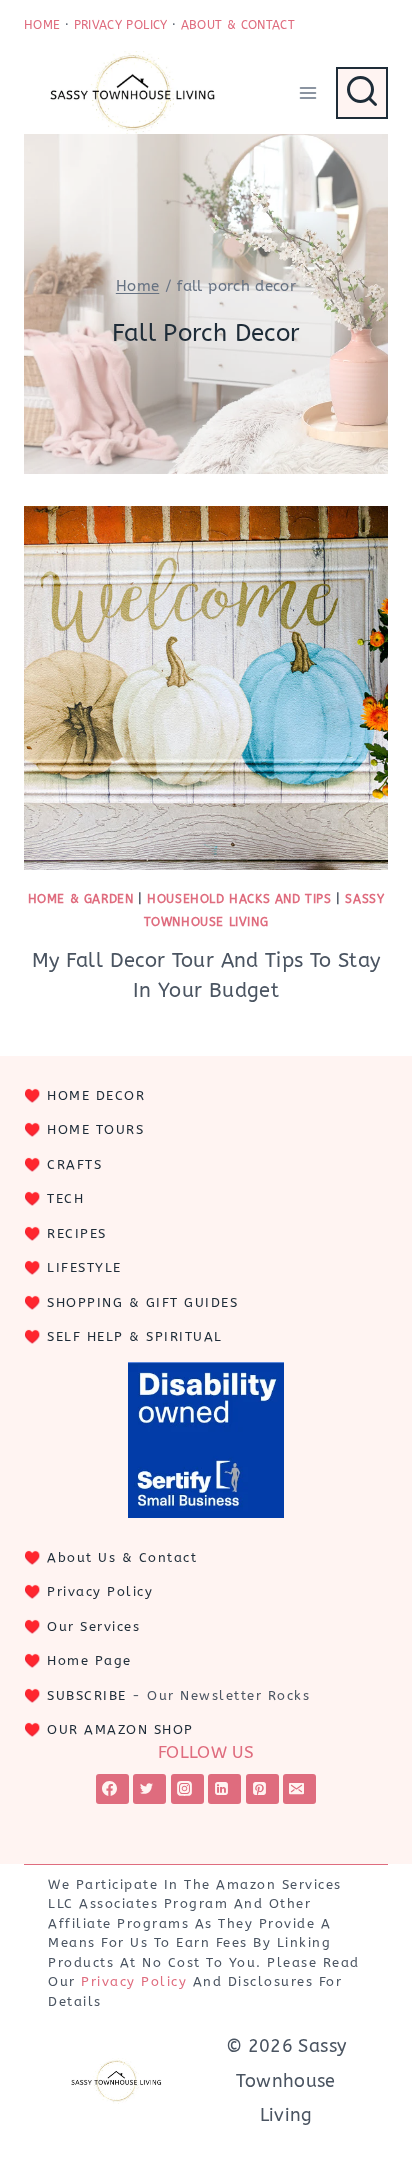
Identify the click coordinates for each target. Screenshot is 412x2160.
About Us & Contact (122, 1557)
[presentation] (206, 688)
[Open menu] (307, 92)
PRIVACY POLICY (121, 25)
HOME (42, 25)
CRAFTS (74, 1164)
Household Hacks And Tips (239, 899)
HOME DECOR (96, 1095)
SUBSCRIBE (87, 1695)
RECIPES (77, 1233)
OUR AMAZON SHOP (120, 1729)
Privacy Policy (100, 1591)
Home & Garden (81, 899)
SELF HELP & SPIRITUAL (135, 1336)
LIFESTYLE (84, 1267)
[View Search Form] (362, 93)
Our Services (93, 1626)
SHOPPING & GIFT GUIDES (142, 1302)
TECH (65, 1198)
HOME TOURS (95, 1129)
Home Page (89, 1660)
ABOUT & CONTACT (238, 25)
